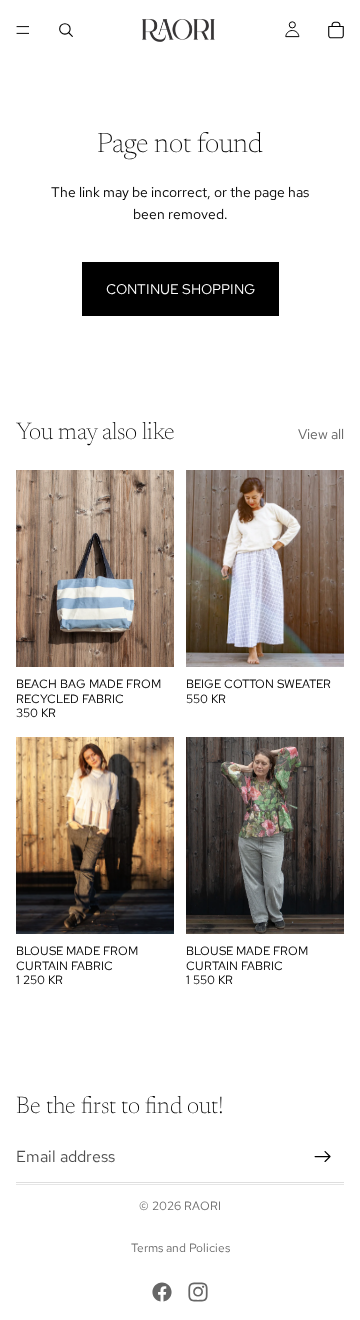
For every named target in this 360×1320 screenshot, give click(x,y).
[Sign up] (323, 1157)
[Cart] (336, 30)
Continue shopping (180, 289)
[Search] (66, 30)
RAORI (202, 1206)
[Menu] (23, 30)
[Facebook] (162, 1292)
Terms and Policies (180, 1248)
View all (321, 434)
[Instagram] (198, 1292)
